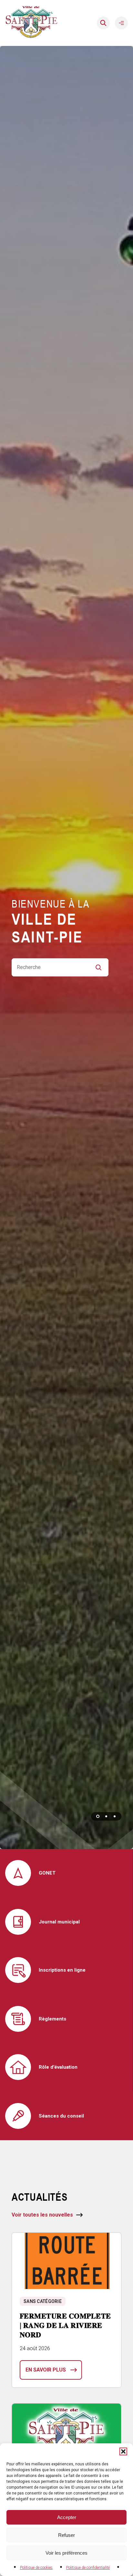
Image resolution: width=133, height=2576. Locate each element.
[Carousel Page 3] (115, 1816)
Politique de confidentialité (88, 2568)
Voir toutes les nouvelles (42, 2215)
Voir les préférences (66, 2553)
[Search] (101, 967)
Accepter (67, 2517)
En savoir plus (46, 2370)
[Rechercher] (103, 23)
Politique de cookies (36, 2568)
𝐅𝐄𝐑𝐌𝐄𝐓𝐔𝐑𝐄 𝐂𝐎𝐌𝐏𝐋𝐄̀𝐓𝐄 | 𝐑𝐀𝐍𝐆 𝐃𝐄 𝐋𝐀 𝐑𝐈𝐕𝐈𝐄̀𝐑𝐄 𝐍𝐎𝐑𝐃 (65, 2325)
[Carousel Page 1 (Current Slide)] (98, 1816)
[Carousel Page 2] (106, 1816)
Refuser (66, 2535)
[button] (123, 2451)
